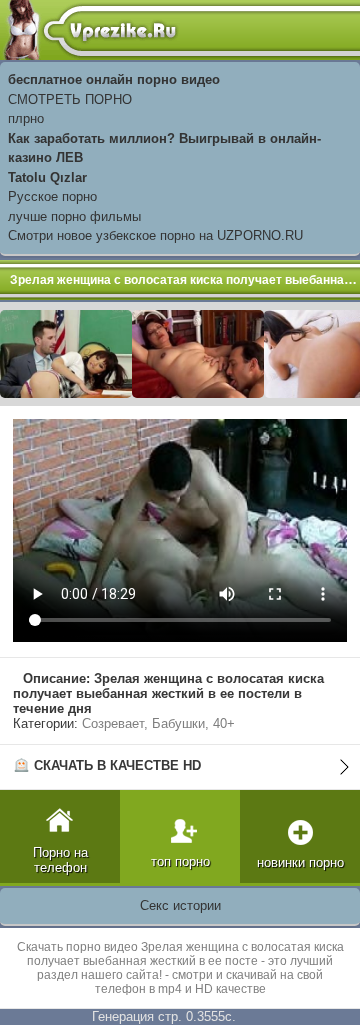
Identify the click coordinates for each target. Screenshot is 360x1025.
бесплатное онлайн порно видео (114, 79)
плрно (26, 118)
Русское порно (52, 196)
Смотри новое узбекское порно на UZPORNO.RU (155, 235)
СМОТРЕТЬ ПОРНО (70, 99)
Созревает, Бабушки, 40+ (158, 723)
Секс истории (180, 905)
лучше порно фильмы (74, 216)
